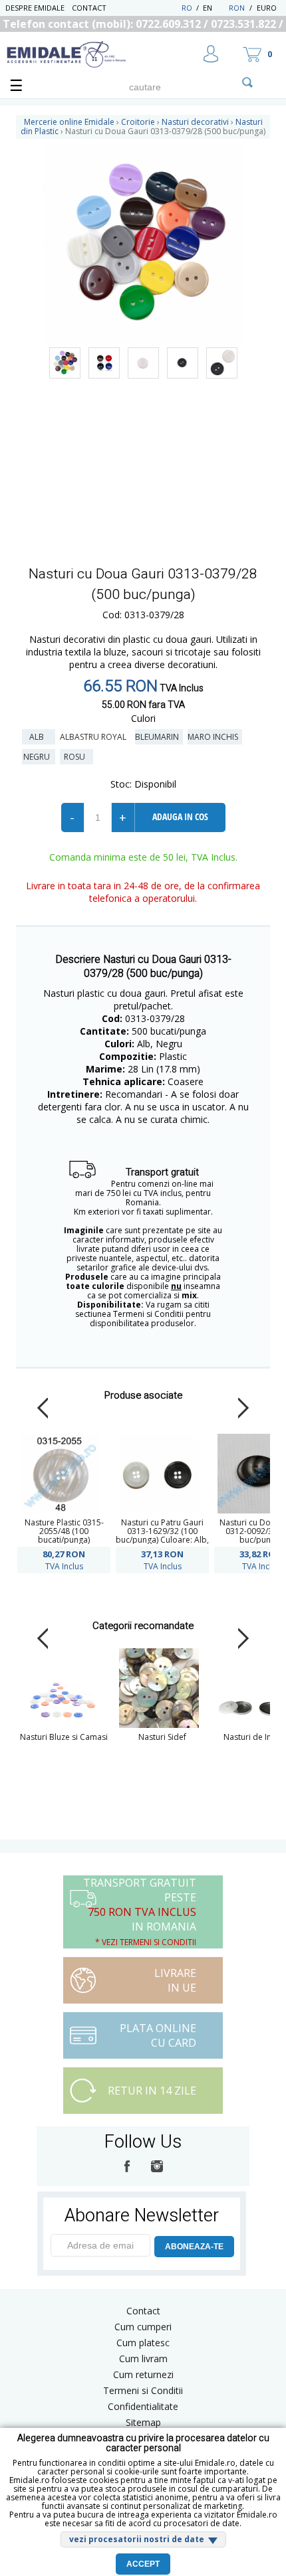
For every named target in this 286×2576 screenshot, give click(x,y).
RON (237, 8)
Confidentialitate (143, 2406)
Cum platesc (143, 2343)
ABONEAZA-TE (194, 2247)
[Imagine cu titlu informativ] (65, 363)
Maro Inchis (215, 737)
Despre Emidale (35, 8)
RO (187, 8)
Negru (39, 757)
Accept (143, 2564)
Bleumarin (159, 737)
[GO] (247, 82)
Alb (39, 737)
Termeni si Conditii (143, 2390)
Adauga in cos (180, 816)
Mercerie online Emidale (69, 122)
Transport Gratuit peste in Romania (140, 1912)
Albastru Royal (95, 737)
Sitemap (143, 2422)
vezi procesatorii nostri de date (137, 2539)
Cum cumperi (143, 2327)
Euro (267, 8)
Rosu (76, 757)
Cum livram (143, 2359)
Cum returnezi (143, 2374)
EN (214, 8)
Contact (89, 8)
